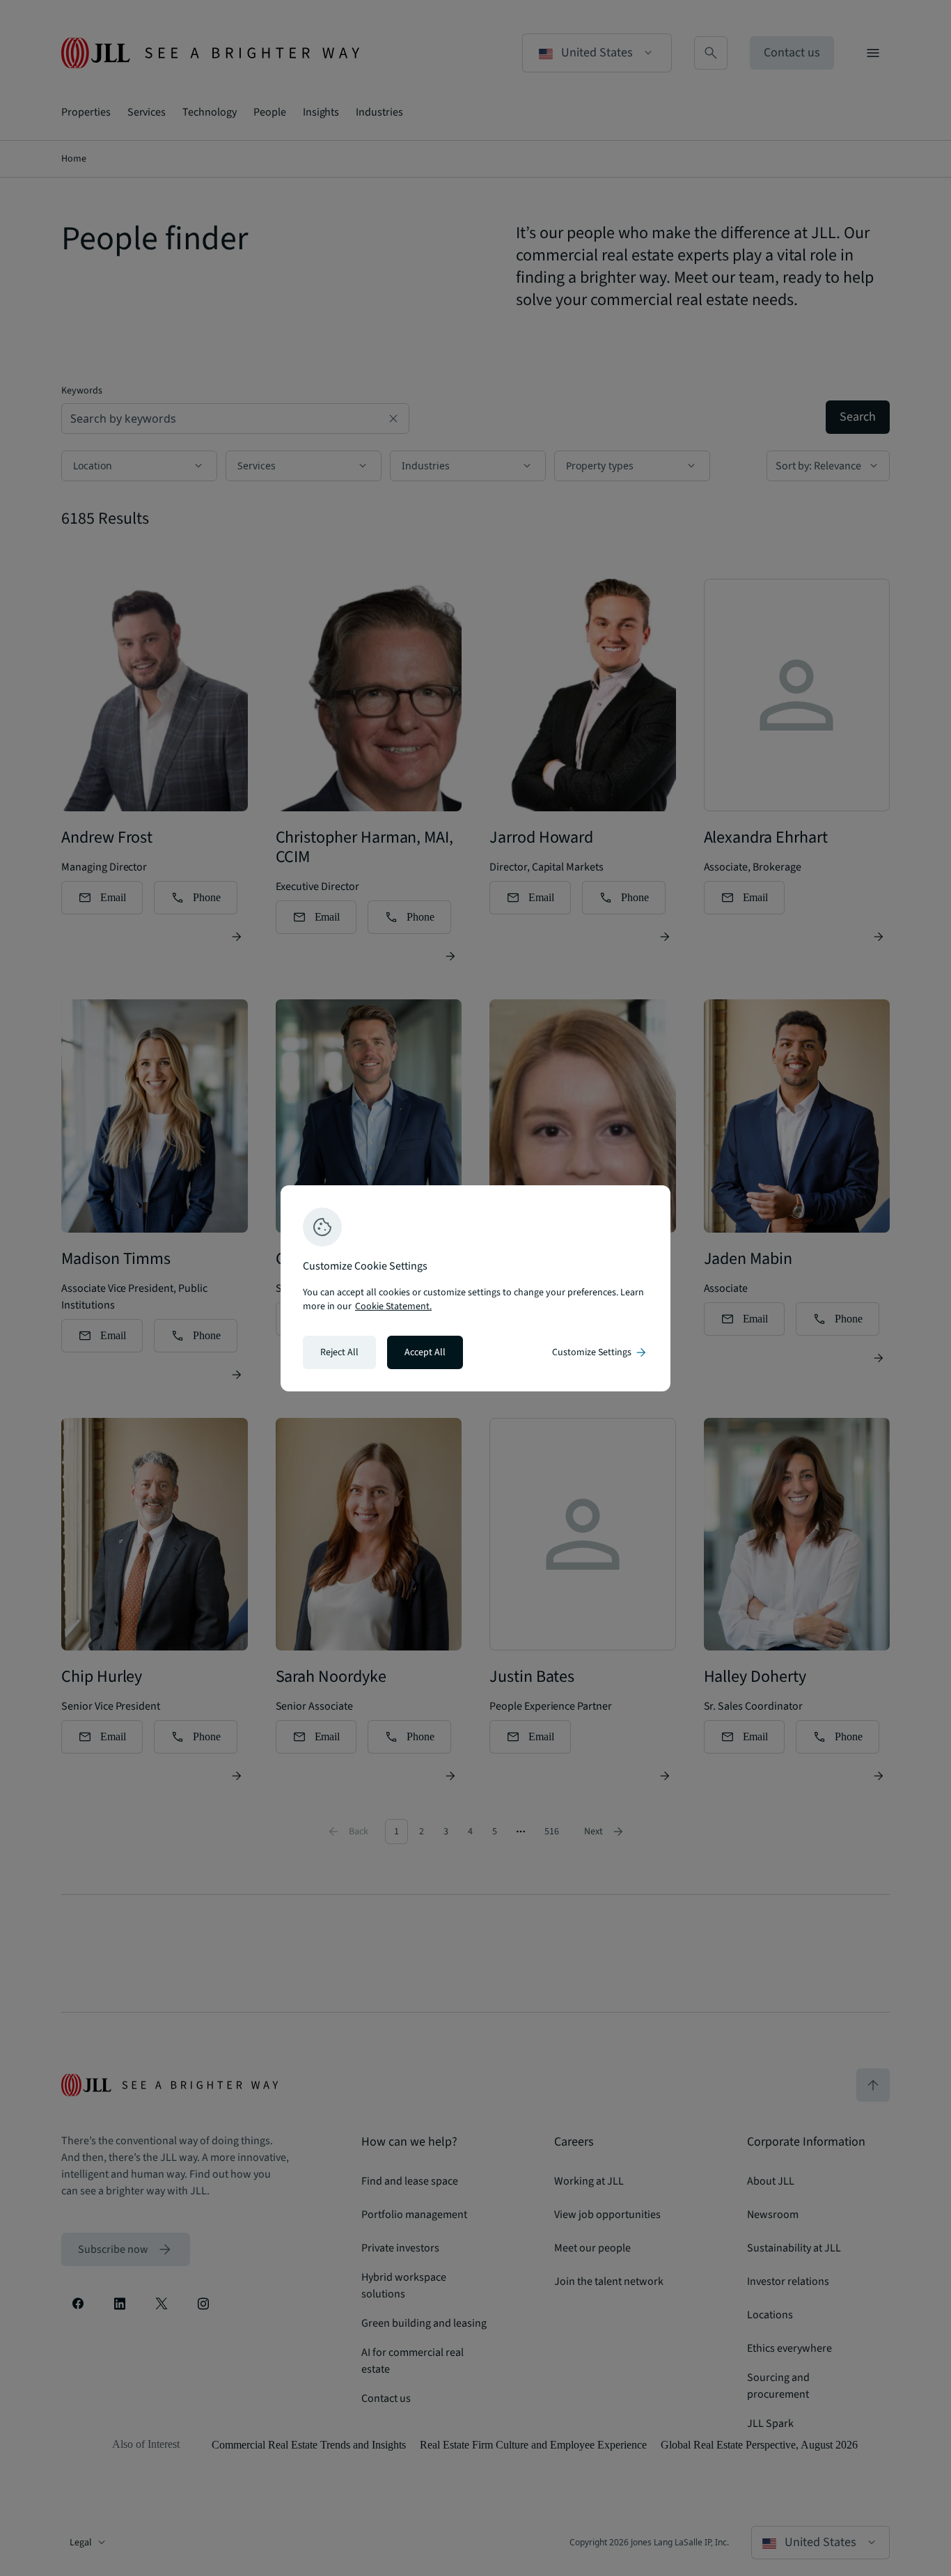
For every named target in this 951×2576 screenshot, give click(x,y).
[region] (475, 1288)
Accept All (425, 1352)
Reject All (339, 1352)
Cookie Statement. (393, 1306)
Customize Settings (600, 1352)
